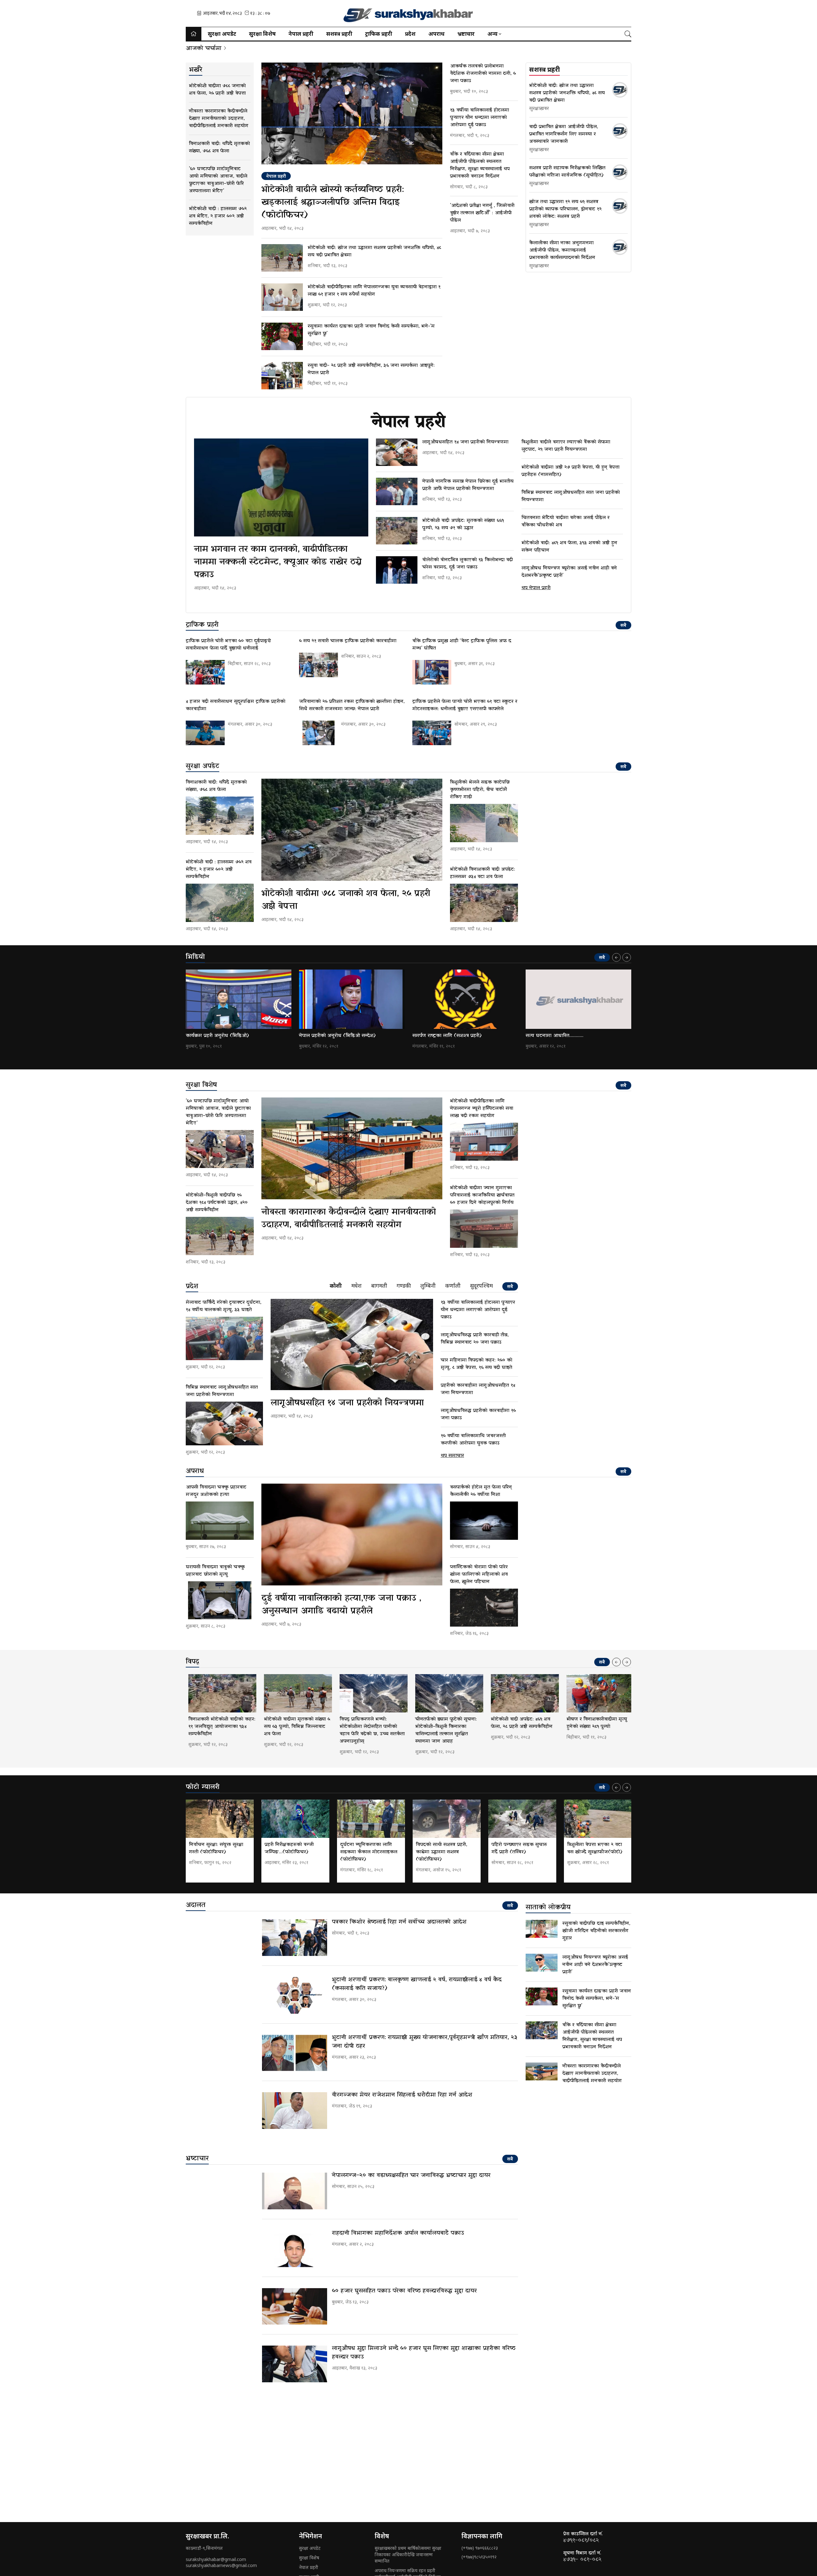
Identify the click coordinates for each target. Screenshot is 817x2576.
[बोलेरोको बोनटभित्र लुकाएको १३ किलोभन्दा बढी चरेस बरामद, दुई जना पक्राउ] (397, 570)
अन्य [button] (492, 34)
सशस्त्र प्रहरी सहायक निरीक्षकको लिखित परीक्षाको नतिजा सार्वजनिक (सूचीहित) (567, 172)
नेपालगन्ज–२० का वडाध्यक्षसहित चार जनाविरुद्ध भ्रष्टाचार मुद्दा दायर (411, 2175)
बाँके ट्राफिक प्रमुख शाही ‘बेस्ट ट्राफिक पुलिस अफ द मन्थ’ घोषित (462, 644)
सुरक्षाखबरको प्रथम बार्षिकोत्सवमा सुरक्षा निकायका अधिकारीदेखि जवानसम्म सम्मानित (408, 2554)
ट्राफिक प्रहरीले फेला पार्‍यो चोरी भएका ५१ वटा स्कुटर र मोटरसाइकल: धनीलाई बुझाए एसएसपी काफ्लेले (465, 705)
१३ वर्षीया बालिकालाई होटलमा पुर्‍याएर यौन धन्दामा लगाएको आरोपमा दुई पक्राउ (480, 117)
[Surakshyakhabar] (408, 13)
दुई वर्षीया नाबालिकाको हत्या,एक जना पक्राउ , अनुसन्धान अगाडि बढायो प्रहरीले (341, 1605)
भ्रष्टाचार (466, 34)
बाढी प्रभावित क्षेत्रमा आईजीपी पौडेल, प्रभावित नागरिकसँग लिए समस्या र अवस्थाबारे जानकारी (564, 134)
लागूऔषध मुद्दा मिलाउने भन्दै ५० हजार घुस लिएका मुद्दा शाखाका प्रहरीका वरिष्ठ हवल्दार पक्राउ (424, 2353)
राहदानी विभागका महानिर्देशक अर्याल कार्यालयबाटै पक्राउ (398, 2233)
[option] (239, 1010)
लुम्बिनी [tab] (428, 1286)
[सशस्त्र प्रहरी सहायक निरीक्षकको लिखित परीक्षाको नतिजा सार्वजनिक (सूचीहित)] (620, 172)
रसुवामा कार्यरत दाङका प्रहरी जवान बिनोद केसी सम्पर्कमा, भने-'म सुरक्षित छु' (371, 330)
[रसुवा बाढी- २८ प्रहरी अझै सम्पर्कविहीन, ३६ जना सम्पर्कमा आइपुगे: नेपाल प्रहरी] (282, 376)
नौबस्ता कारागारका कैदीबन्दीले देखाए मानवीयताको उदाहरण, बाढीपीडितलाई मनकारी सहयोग (349, 1218)
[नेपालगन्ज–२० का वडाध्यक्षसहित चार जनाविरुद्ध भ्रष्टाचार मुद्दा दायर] (295, 2191)
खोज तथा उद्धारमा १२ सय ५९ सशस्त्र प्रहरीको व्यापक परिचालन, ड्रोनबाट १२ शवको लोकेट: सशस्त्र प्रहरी (565, 209)
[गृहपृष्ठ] (194, 34)
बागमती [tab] (379, 1286)
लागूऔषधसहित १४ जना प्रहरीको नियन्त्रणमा (465, 442)
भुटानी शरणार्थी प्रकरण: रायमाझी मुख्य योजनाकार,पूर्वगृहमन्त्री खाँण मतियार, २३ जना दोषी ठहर (424, 2042)
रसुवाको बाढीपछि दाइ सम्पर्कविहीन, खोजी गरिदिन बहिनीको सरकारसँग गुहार (596, 1931)
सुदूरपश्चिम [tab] (481, 1286)
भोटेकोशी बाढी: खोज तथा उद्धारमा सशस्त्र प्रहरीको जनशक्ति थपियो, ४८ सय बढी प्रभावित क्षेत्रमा (374, 251)
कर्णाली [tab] (453, 1286)
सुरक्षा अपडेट (222, 34)
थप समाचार (452, 1456)
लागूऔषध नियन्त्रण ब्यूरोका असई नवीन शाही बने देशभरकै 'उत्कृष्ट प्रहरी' (595, 1965)
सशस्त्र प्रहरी (339, 34)
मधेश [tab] (356, 1286)
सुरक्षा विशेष (262, 34)
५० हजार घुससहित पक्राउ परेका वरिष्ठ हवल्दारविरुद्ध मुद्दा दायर (404, 2291)
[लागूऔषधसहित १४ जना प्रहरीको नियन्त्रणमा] (397, 452)
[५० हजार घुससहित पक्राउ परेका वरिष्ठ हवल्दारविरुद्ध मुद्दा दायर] (295, 2306)
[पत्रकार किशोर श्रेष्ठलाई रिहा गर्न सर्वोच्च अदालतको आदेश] (295, 1938)
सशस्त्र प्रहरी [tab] (544, 70)
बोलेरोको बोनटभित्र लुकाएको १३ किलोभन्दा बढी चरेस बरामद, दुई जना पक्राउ (468, 563)
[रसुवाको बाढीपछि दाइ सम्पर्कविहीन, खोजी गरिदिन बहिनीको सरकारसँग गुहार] (542, 1929)
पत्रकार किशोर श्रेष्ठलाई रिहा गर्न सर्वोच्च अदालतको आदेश (399, 1922)
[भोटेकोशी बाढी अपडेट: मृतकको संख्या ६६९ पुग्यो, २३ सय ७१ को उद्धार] (397, 531)
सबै (623, 625)
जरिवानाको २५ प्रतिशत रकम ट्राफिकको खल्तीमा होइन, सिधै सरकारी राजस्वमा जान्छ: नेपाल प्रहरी (352, 705)
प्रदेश (410, 34)
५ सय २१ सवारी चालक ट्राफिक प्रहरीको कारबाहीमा (348, 641)
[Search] (628, 34)
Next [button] (627, 957)
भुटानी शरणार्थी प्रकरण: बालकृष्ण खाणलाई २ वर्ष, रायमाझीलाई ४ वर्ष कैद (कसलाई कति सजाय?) (417, 1984)
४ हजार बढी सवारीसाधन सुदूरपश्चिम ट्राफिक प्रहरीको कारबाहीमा (236, 705)
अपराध (436, 34)
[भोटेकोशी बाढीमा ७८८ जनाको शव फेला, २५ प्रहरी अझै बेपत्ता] (352, 830)
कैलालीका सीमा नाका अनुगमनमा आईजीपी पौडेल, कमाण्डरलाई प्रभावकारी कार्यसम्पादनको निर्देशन (562, 250)
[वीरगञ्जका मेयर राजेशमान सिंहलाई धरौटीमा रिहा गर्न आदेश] (295, 2111)
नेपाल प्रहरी (301, 34)
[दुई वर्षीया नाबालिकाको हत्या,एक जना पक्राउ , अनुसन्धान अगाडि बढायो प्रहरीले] (352, 1535)
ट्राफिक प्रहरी (379, 34)
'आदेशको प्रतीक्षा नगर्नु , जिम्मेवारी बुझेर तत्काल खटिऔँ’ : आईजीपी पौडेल (482, 213)
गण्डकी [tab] (404, 1286)
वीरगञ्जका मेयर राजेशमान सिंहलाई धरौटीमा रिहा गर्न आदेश (402, 2095)
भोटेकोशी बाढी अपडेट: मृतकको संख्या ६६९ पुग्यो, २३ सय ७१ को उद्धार (463, 524)
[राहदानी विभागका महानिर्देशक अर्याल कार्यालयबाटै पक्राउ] (295, 2249)
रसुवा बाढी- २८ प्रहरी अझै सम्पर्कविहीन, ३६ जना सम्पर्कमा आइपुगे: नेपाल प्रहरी (371, 369)
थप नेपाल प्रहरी (536, 588)
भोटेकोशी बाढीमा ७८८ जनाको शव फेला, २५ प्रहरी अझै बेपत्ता (346, 900)
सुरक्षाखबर (539, 109)
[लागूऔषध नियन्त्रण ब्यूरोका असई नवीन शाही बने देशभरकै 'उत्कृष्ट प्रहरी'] (542, 1963)
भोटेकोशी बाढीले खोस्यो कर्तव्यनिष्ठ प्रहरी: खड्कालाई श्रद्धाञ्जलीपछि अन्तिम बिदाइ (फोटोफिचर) (333, 202)
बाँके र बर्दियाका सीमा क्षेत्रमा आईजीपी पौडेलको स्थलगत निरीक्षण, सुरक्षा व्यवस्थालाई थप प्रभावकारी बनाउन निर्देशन (480, 165)
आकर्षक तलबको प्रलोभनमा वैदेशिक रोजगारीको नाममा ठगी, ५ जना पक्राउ (483, 73)
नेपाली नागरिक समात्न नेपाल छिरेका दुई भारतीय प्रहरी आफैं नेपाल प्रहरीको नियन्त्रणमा (468, 485)
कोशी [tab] (336, 1286)
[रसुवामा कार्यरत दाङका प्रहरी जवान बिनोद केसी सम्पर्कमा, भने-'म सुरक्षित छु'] (282, 336)
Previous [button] (616, 957)
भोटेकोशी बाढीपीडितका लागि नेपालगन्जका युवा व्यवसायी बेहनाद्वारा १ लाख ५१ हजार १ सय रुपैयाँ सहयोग (374, 291)
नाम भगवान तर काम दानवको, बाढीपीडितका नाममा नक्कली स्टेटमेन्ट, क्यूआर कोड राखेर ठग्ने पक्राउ (278, 562)
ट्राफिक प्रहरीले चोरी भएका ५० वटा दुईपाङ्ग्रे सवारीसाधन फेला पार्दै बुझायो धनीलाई (228, 644)
